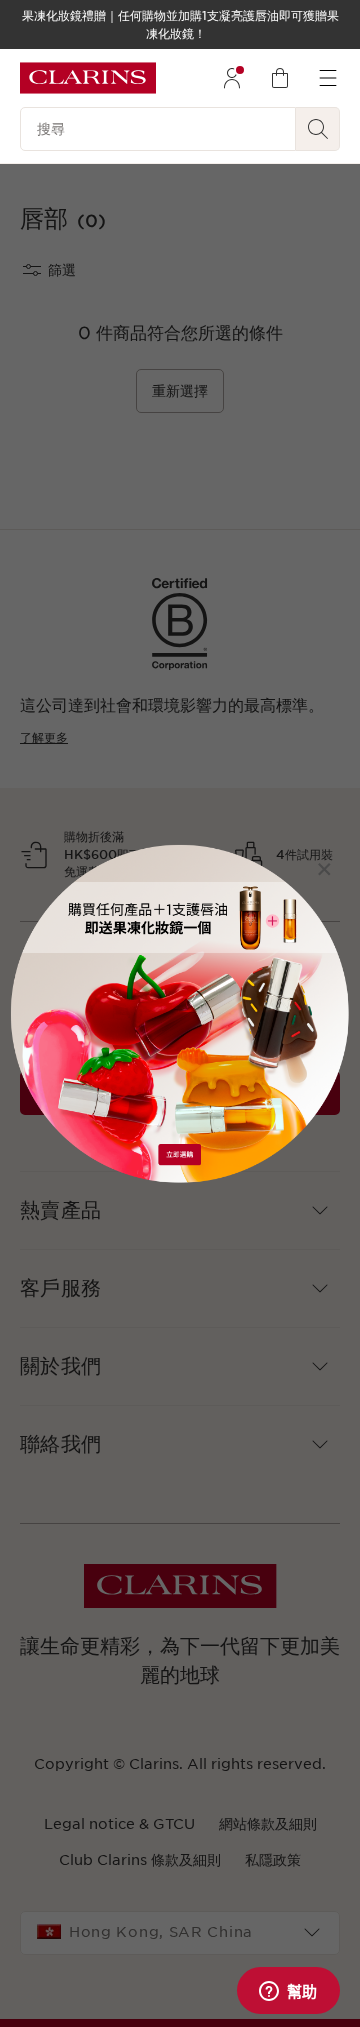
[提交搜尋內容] (318, 129)
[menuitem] (232, 78)
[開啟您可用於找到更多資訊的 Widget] (288, 1992)
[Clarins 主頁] (88, 78)
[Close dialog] (324, 869)
